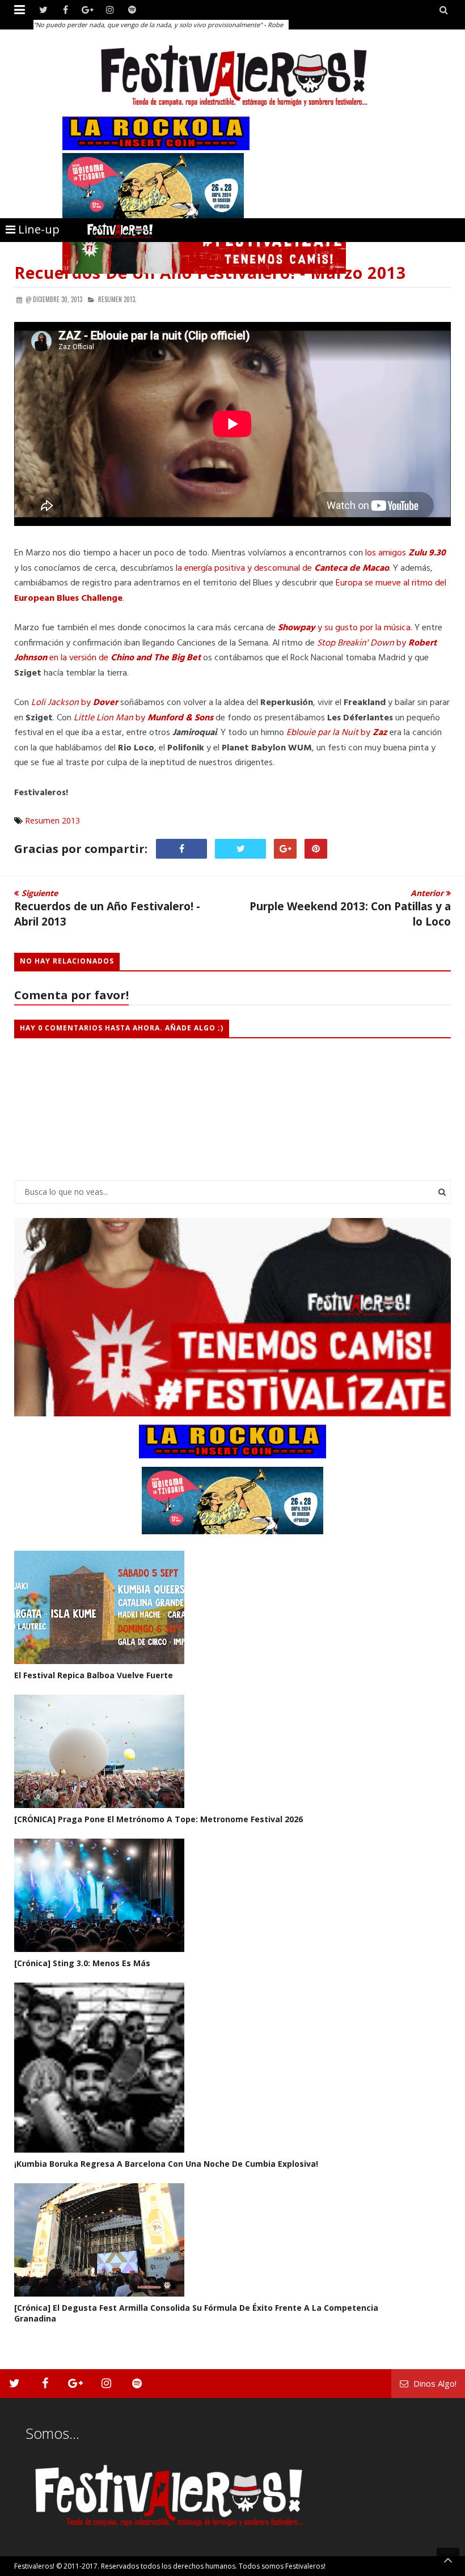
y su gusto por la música (344, 628)
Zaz (380, 733)
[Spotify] (132, 10)
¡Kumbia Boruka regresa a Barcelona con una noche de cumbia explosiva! (166, 2164)
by (76, 703)
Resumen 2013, (117, 299)
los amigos (404, 553)
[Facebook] (65, 10)
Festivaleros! (34, 2566)
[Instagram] (110, 10)
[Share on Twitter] (240, 849)
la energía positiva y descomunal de (282, 568)
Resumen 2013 (52, 820)
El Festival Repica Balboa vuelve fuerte (94, 1675)
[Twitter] (43, 10)
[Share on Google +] (285, 849)
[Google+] (88, 10)
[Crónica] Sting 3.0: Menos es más (82, 1963)
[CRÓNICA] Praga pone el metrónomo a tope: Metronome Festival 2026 (158, 1819)
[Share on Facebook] (181, 849)
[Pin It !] (316, 849)
